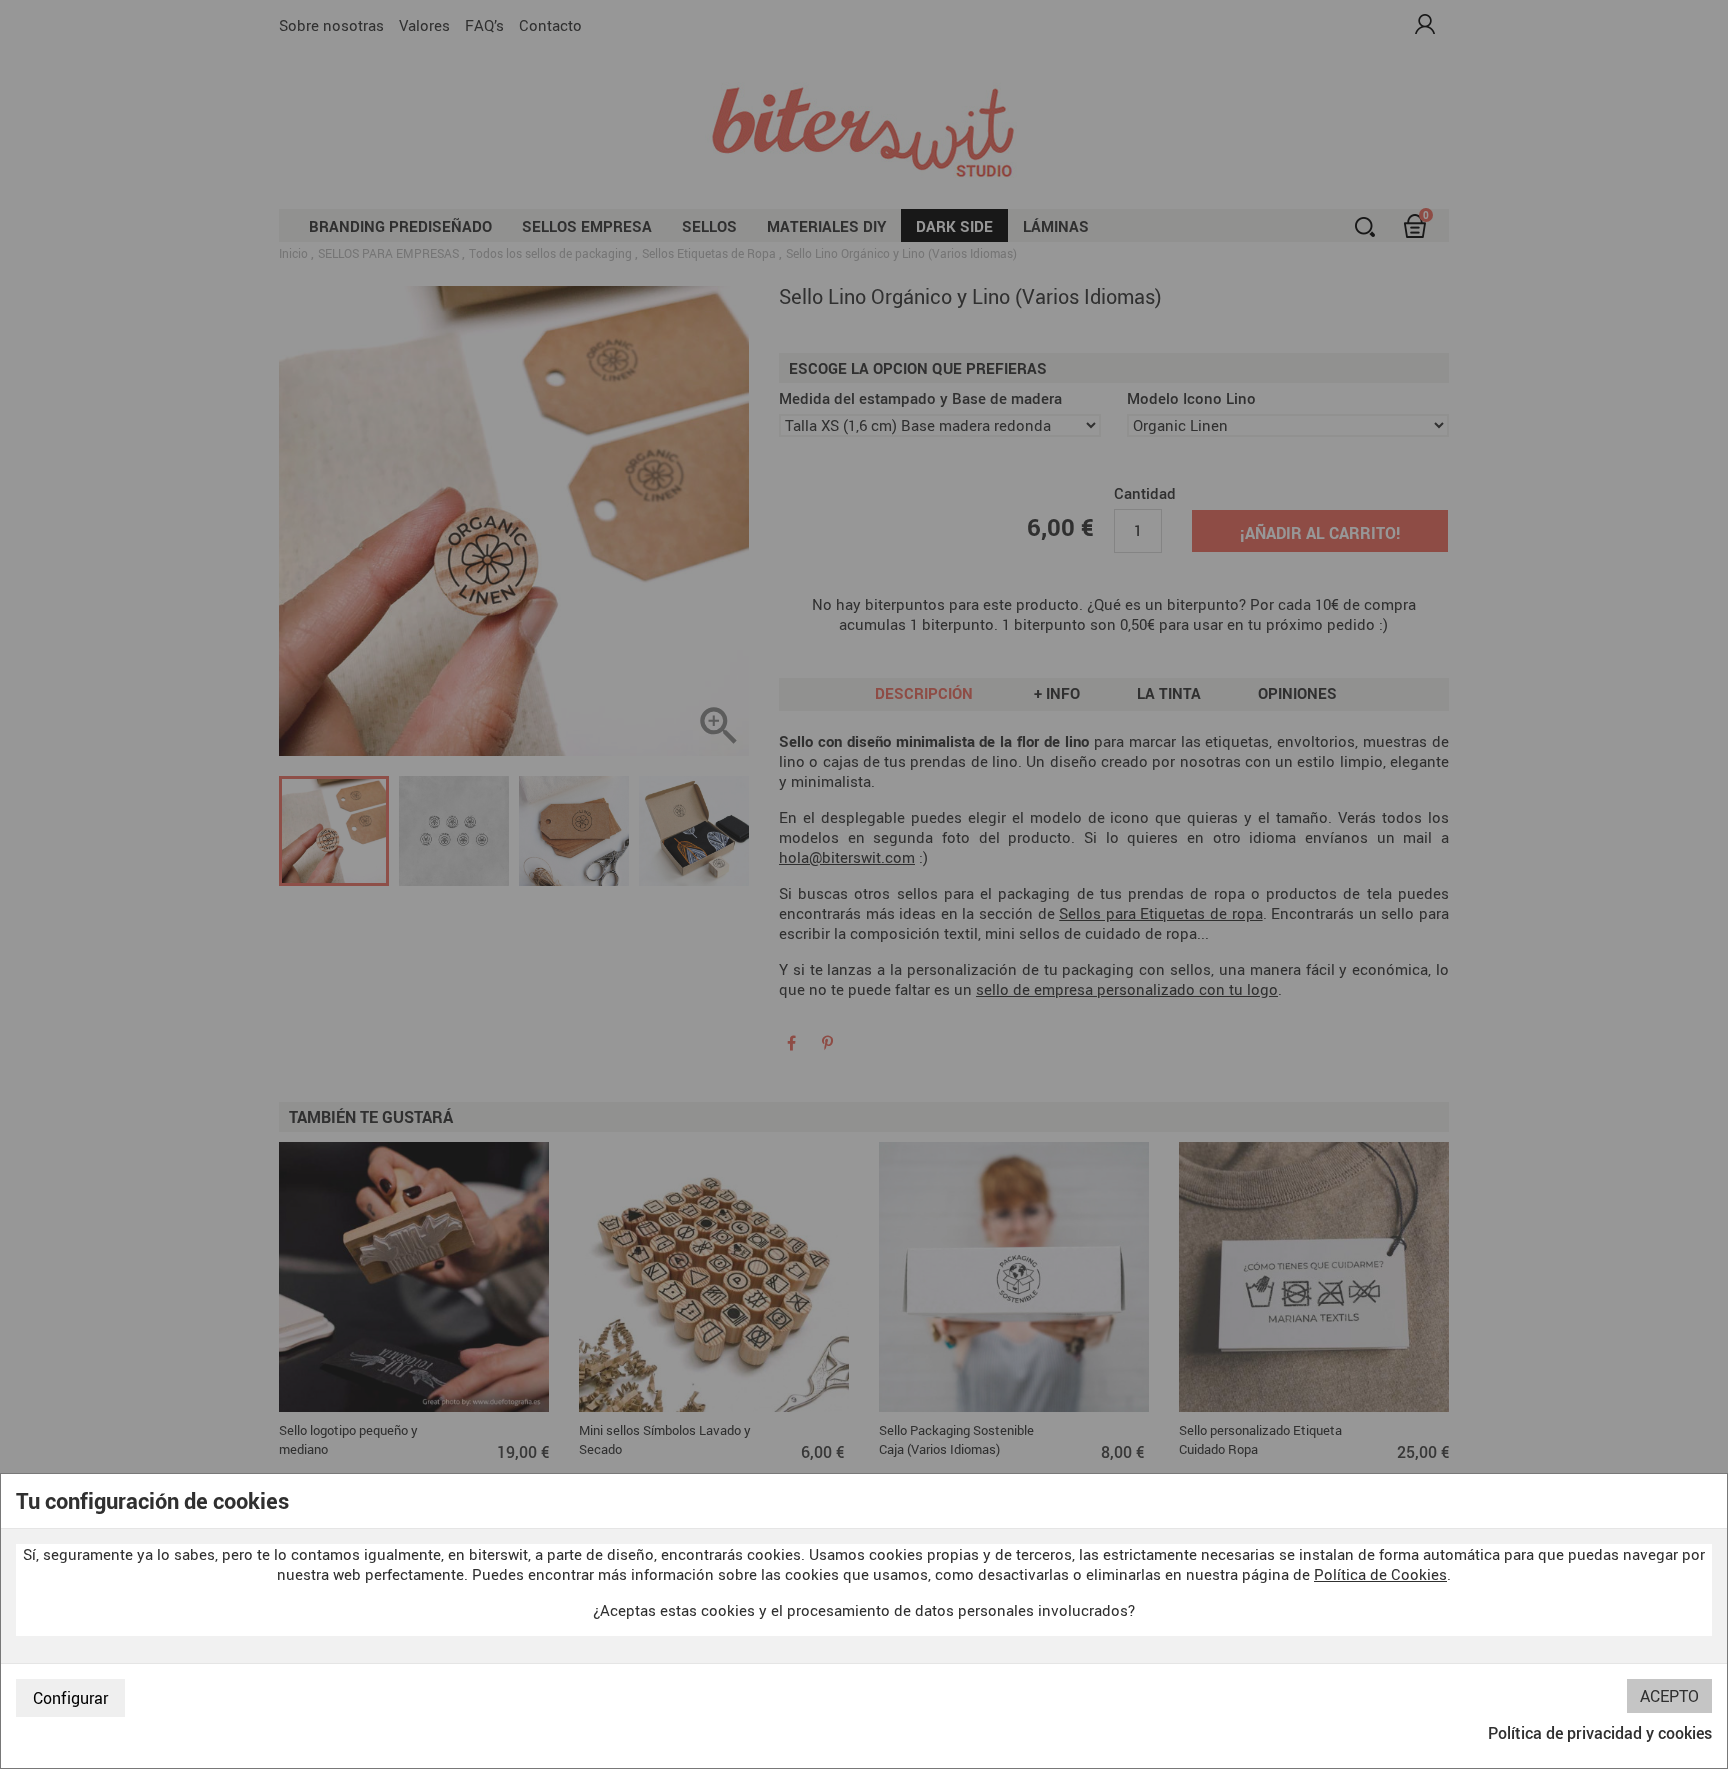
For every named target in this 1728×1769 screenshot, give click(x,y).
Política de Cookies (1380, 1574)
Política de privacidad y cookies (1600, 1733)
